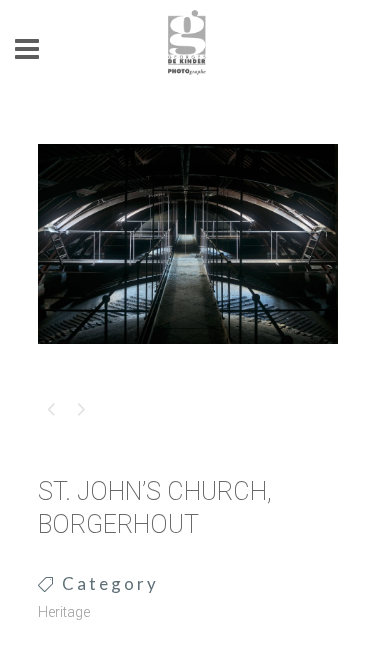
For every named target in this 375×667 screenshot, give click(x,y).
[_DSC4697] (188, 357)
